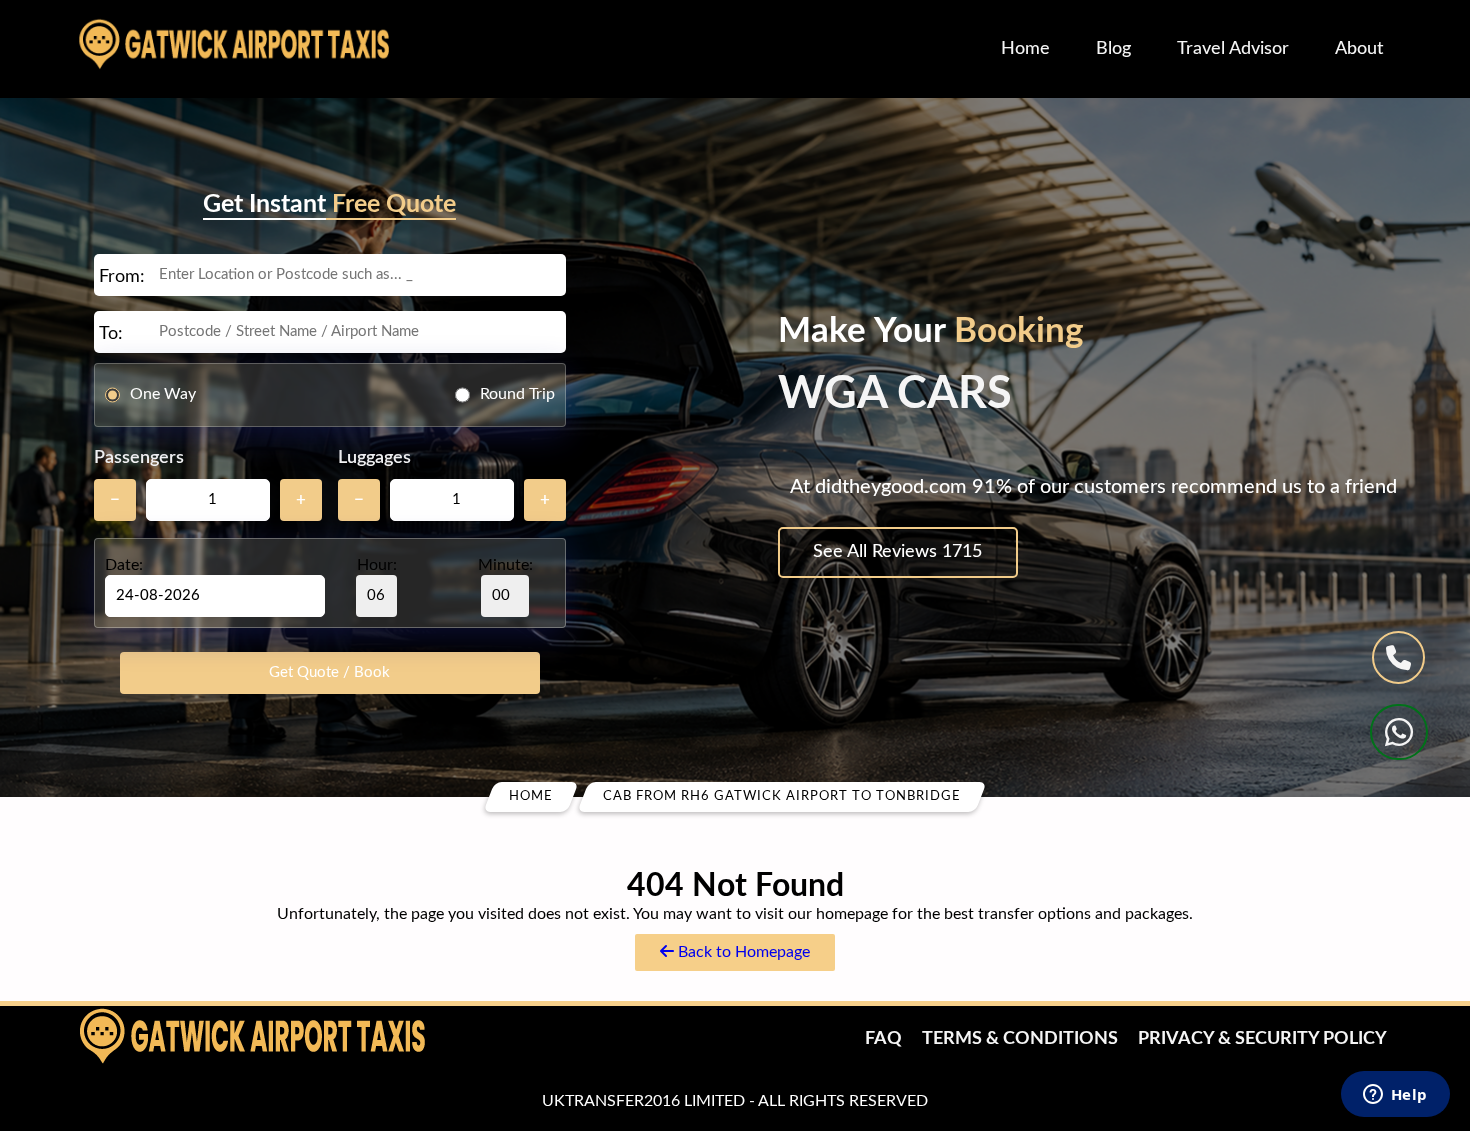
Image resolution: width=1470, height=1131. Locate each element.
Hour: (377, 565)
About (1359, 49)
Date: (124, 565)
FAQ (883, 1039)
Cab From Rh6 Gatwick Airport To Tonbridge (782, 796)
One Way (163, 394)
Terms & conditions (1020, 1039)
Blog (1113, 49)
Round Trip (517, 394)
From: (122, 277)
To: (111, 334)
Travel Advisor (1233, 49)
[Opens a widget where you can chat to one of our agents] (1395, 1096)
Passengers (139, 458)
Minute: (505, 565)
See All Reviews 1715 (897, 552)
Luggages (374, 458)
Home (1025, 49)
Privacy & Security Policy (1262, 1039)
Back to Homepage (742, 952)
